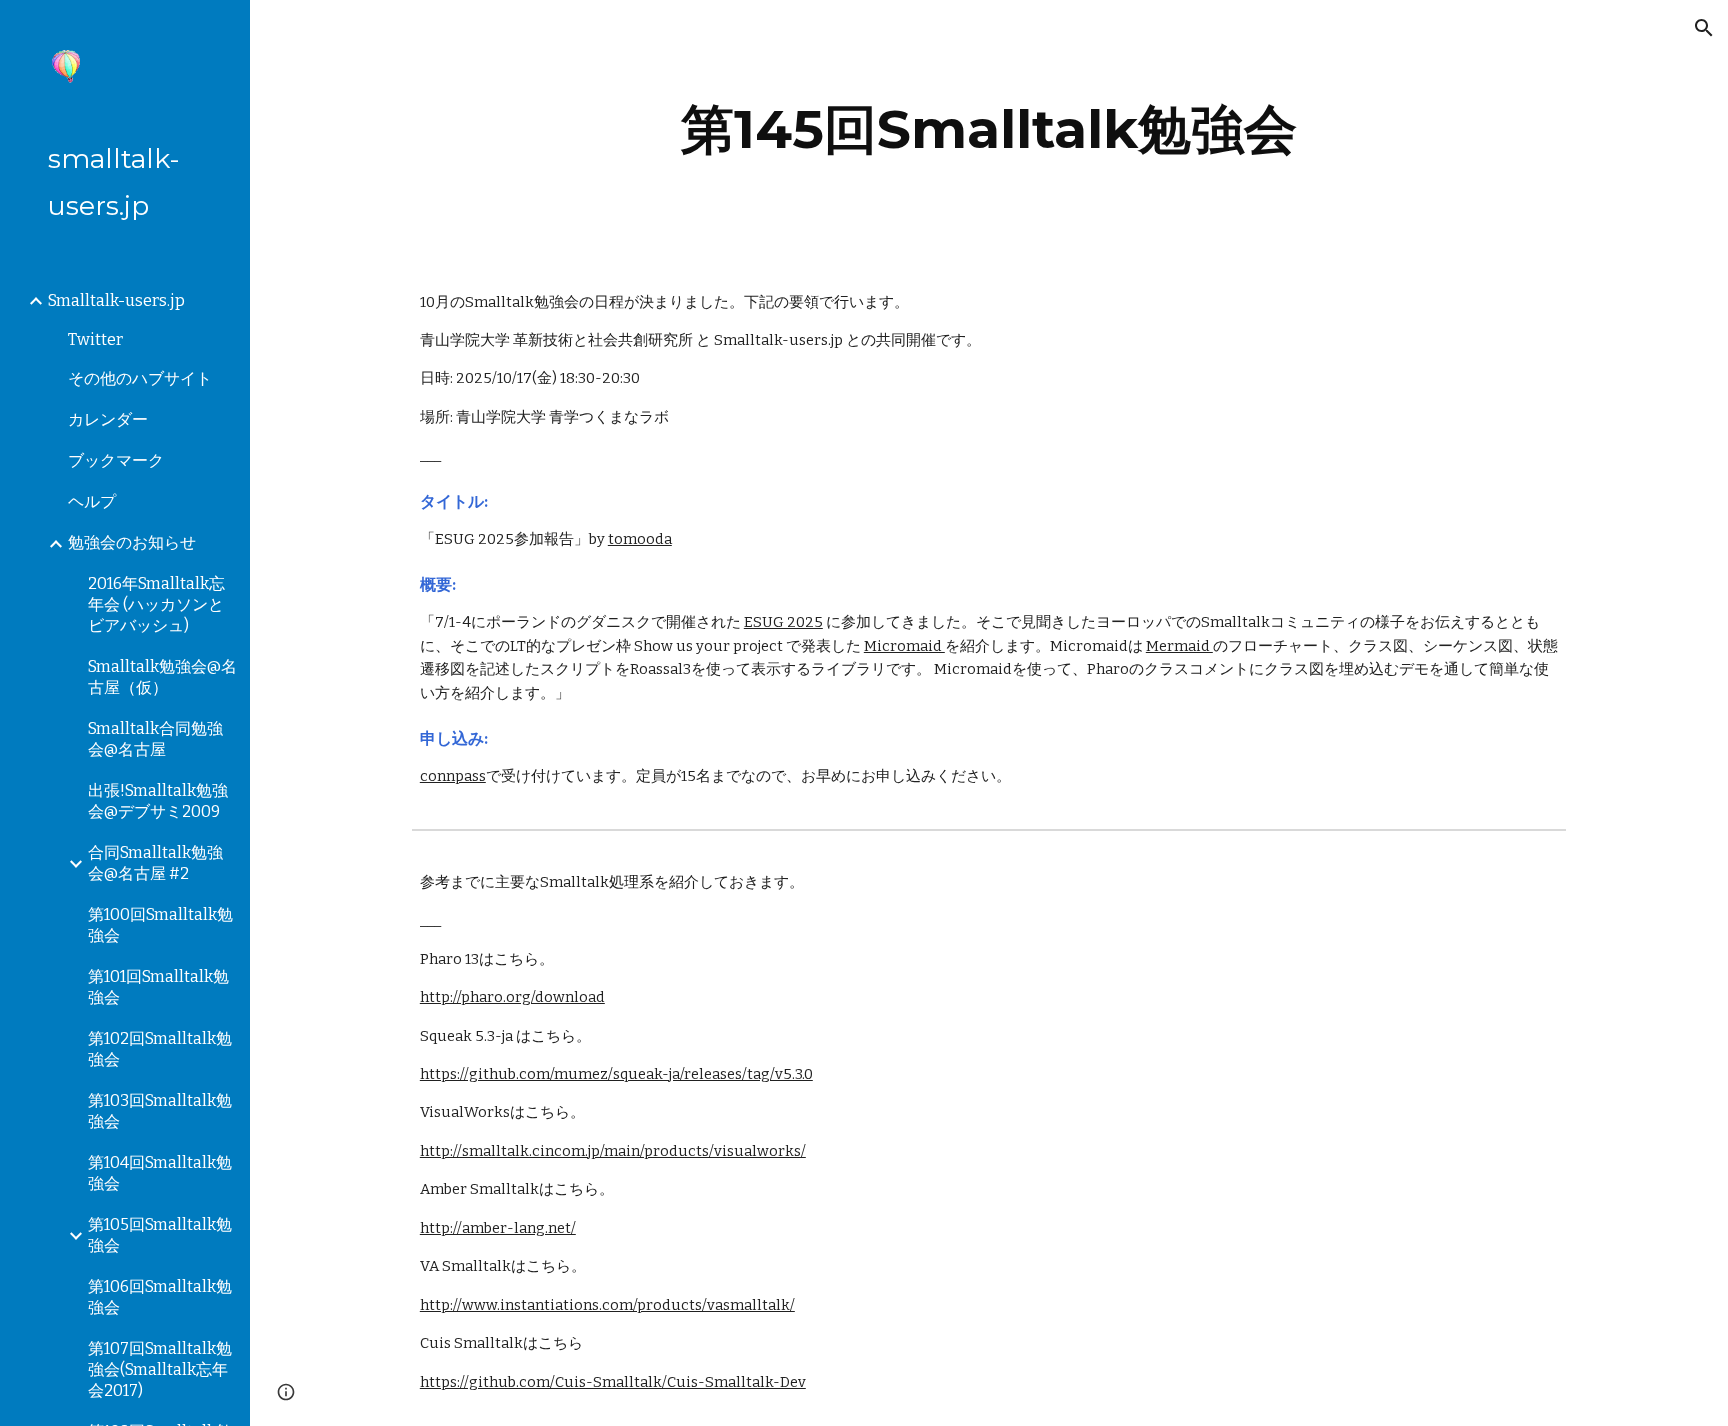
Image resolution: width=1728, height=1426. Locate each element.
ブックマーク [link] (116, 460)
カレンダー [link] (108, 419)
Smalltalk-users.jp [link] (116, 300)
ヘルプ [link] (92, 501)
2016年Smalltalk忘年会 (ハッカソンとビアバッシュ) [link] (156, 604)
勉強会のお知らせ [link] (132, 542)
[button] (1704, 28)
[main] (989, 129)
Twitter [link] (95, 339)
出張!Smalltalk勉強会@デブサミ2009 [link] (158, 801)
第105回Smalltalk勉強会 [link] (160, 1235)
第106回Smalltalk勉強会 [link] (160, 1297)
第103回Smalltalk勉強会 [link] (160, 1111)
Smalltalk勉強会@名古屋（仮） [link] (162, 677)
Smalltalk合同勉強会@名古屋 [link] (155, 739)
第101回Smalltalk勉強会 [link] (158, 987)
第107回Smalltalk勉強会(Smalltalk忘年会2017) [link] (160, 1369)
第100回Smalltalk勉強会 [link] (160, 925)
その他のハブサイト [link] (140, 378)
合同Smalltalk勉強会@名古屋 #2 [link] (155, 863)
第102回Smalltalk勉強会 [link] (160, 1049)
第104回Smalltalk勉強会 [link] (160, 1173)
